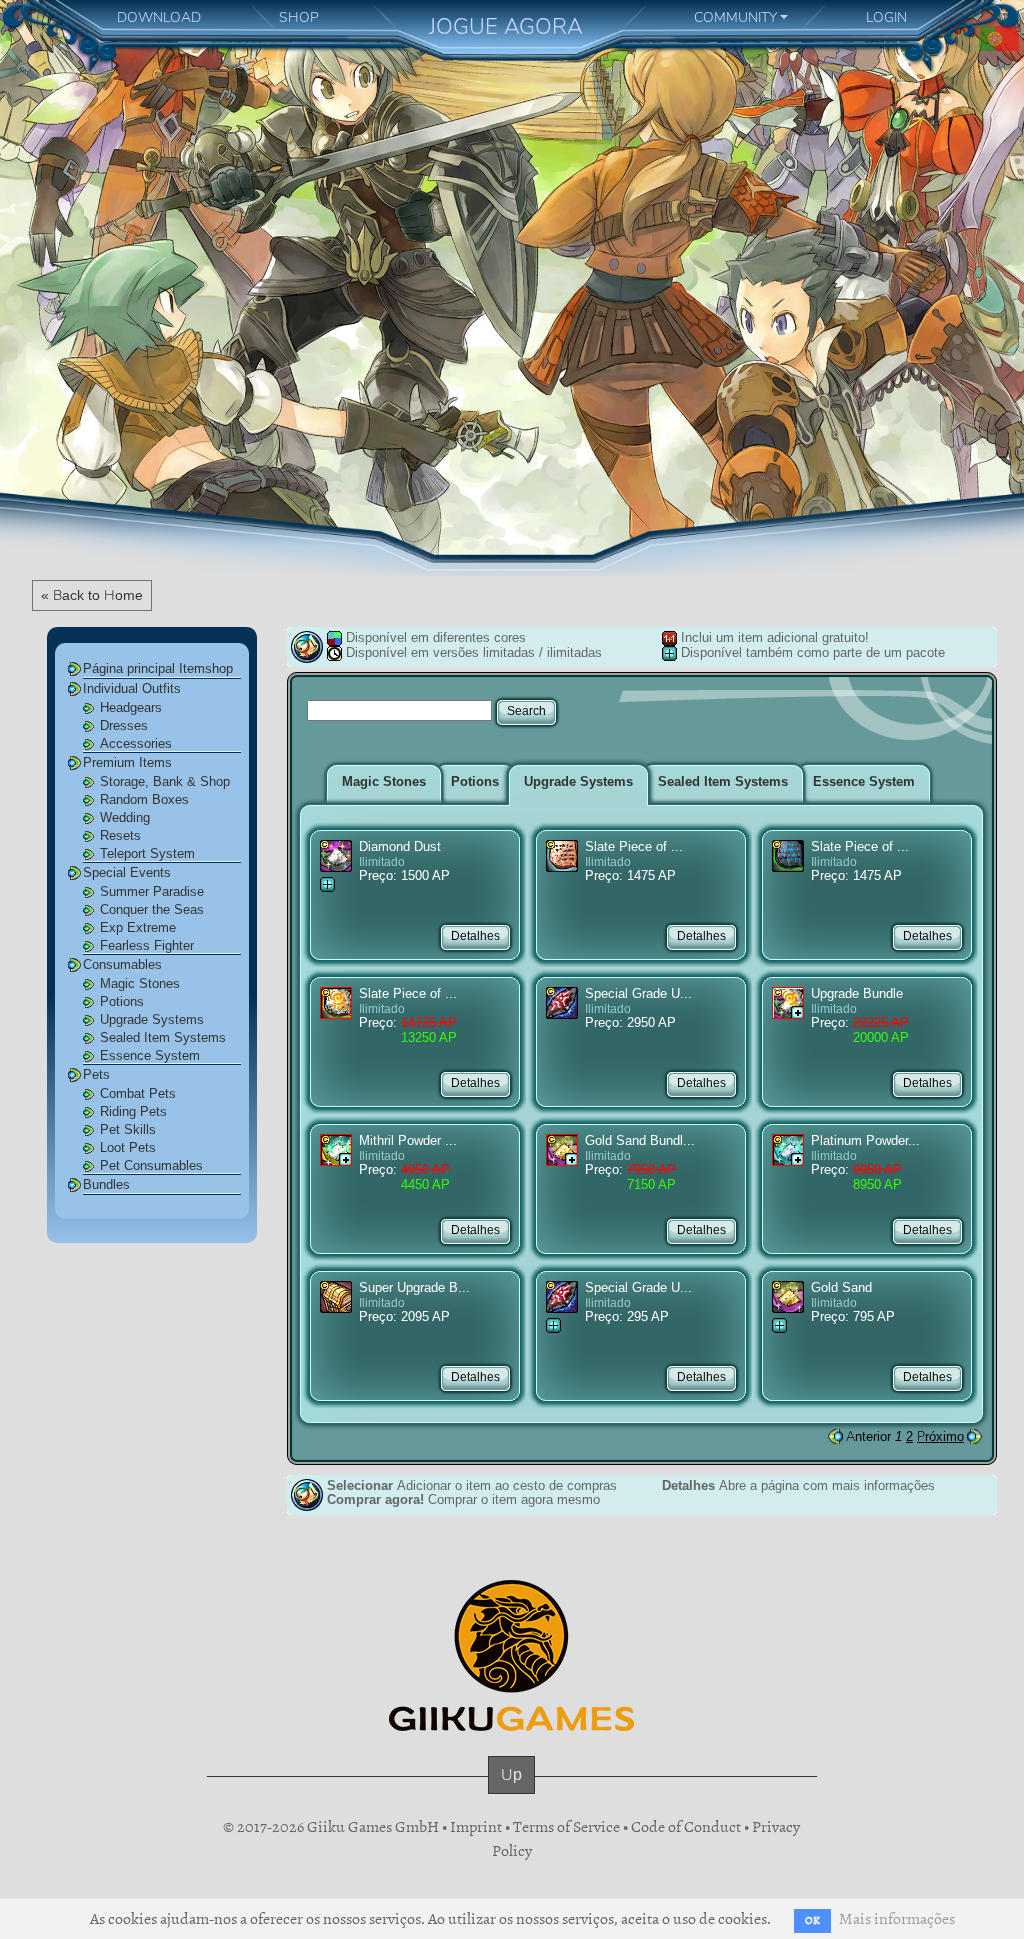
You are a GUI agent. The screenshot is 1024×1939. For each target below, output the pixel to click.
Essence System (150, 1055)
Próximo (940, 1436)
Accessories (136, 743)
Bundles (106, 1184)
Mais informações (897, 1919)
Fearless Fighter (147, 945)
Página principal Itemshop (158, 668)
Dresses (124, 725)
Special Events (127, 872)
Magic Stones (140, 983)
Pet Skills (128, 1129)
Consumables (122, 964)
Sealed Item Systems (163, 1037)
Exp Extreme (138, 927)
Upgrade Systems (152, 1019)
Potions (122, 1001)
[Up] (511, 1794)
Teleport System (147, 853)
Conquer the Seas (152, 909)
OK (812, 1920)
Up (511, 1774)
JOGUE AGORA (506, 26)
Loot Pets (128, 1147)
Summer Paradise (152, 891)
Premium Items (127, 762)
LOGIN (886, 17)
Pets (96, 1074)
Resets (120, 835)
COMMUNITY (735, 17)
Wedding (125, 817)
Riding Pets (133, 1111)
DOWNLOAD (159, 17)
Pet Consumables (151, 1165)
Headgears (131, 707)
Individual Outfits (132, 688)
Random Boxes (144, 799)
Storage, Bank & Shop (165, 781)
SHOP (299, 17)
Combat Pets (138, 1093)
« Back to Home (92, 595)
